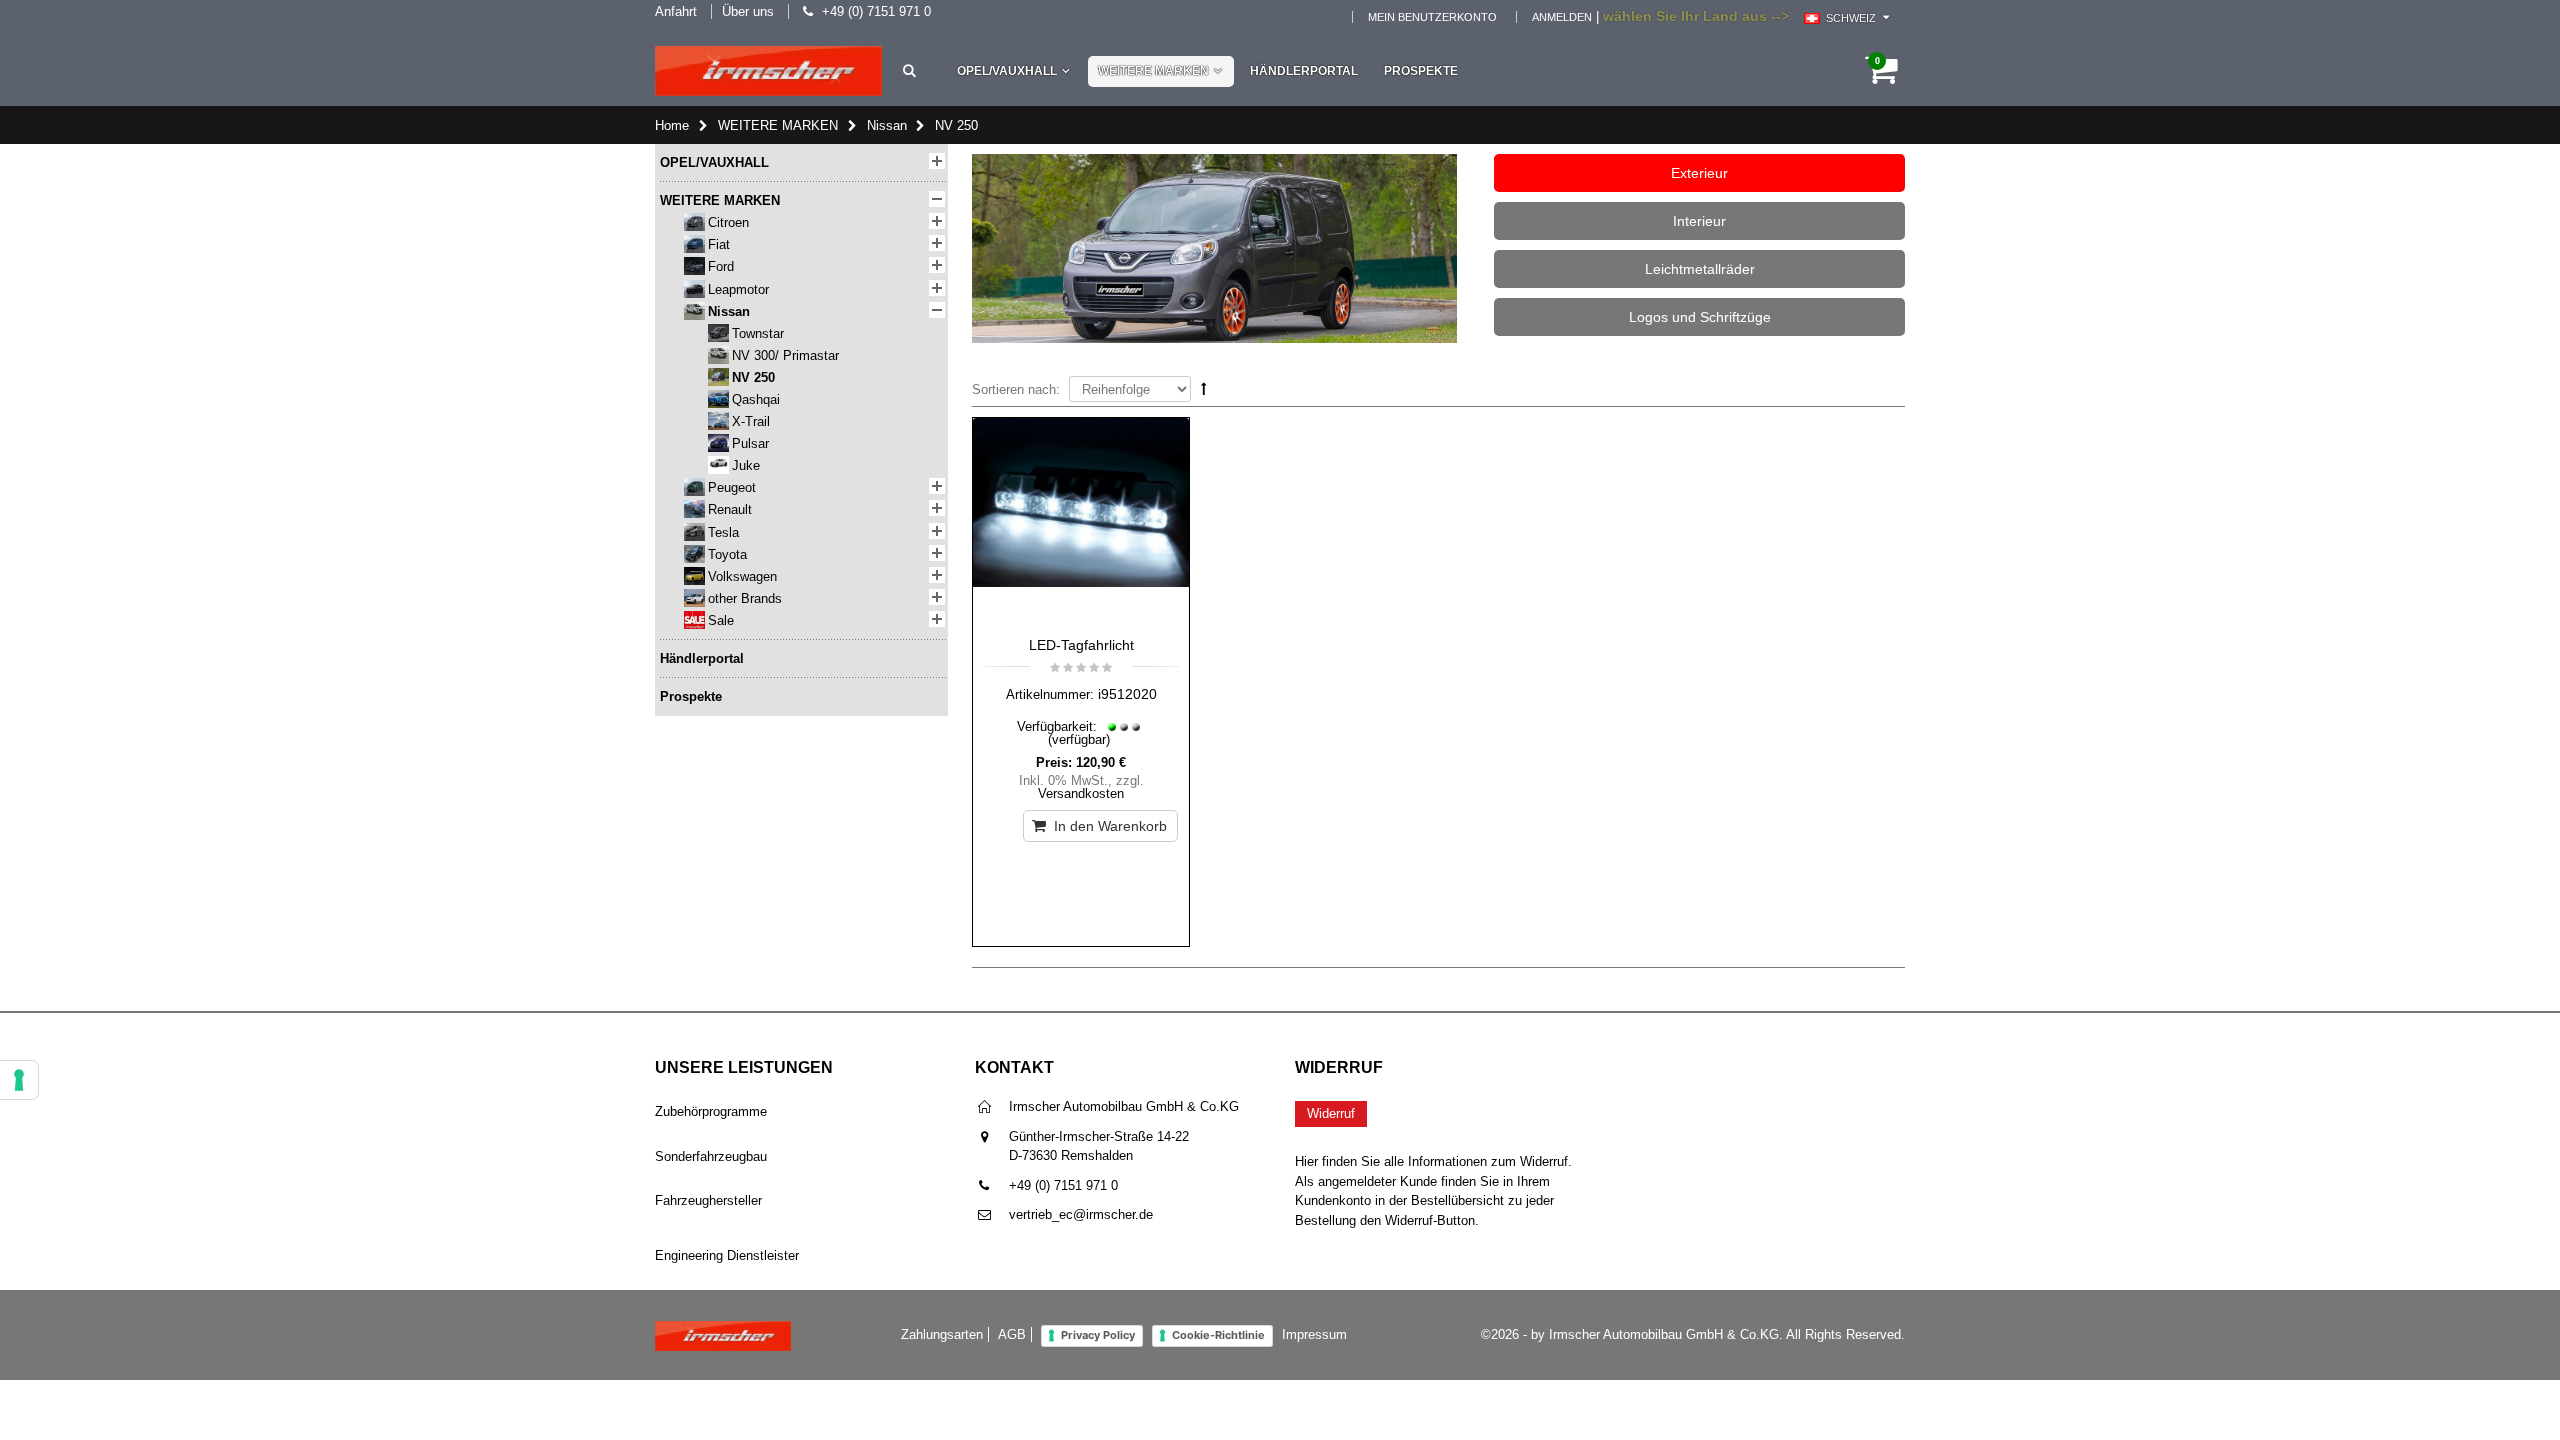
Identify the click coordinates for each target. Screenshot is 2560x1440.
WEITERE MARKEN (1153, 71)
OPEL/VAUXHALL (1007, 71)
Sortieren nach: (1016, 389)
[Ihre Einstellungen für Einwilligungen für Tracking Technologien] (19, 1080)
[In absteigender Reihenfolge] (1204, 388)
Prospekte (1421, 71)
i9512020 (1127, 694)
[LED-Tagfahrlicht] (1081, 522)
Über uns (748, 11)
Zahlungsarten (942, 1334)
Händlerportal (1304, 71)
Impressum (1314, 1334)
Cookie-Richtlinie (1218, 1335)
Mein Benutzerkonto (1432, 17)
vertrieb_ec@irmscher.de (1081, 1214)
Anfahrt (676, 11)
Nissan (887, 125)
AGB (1012, 1334)
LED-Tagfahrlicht (1081, 645)
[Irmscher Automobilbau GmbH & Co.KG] (768, 71)
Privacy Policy (1098, 1335)
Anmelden (1562, 17)
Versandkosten (1081, 793)
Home (672, 125)
